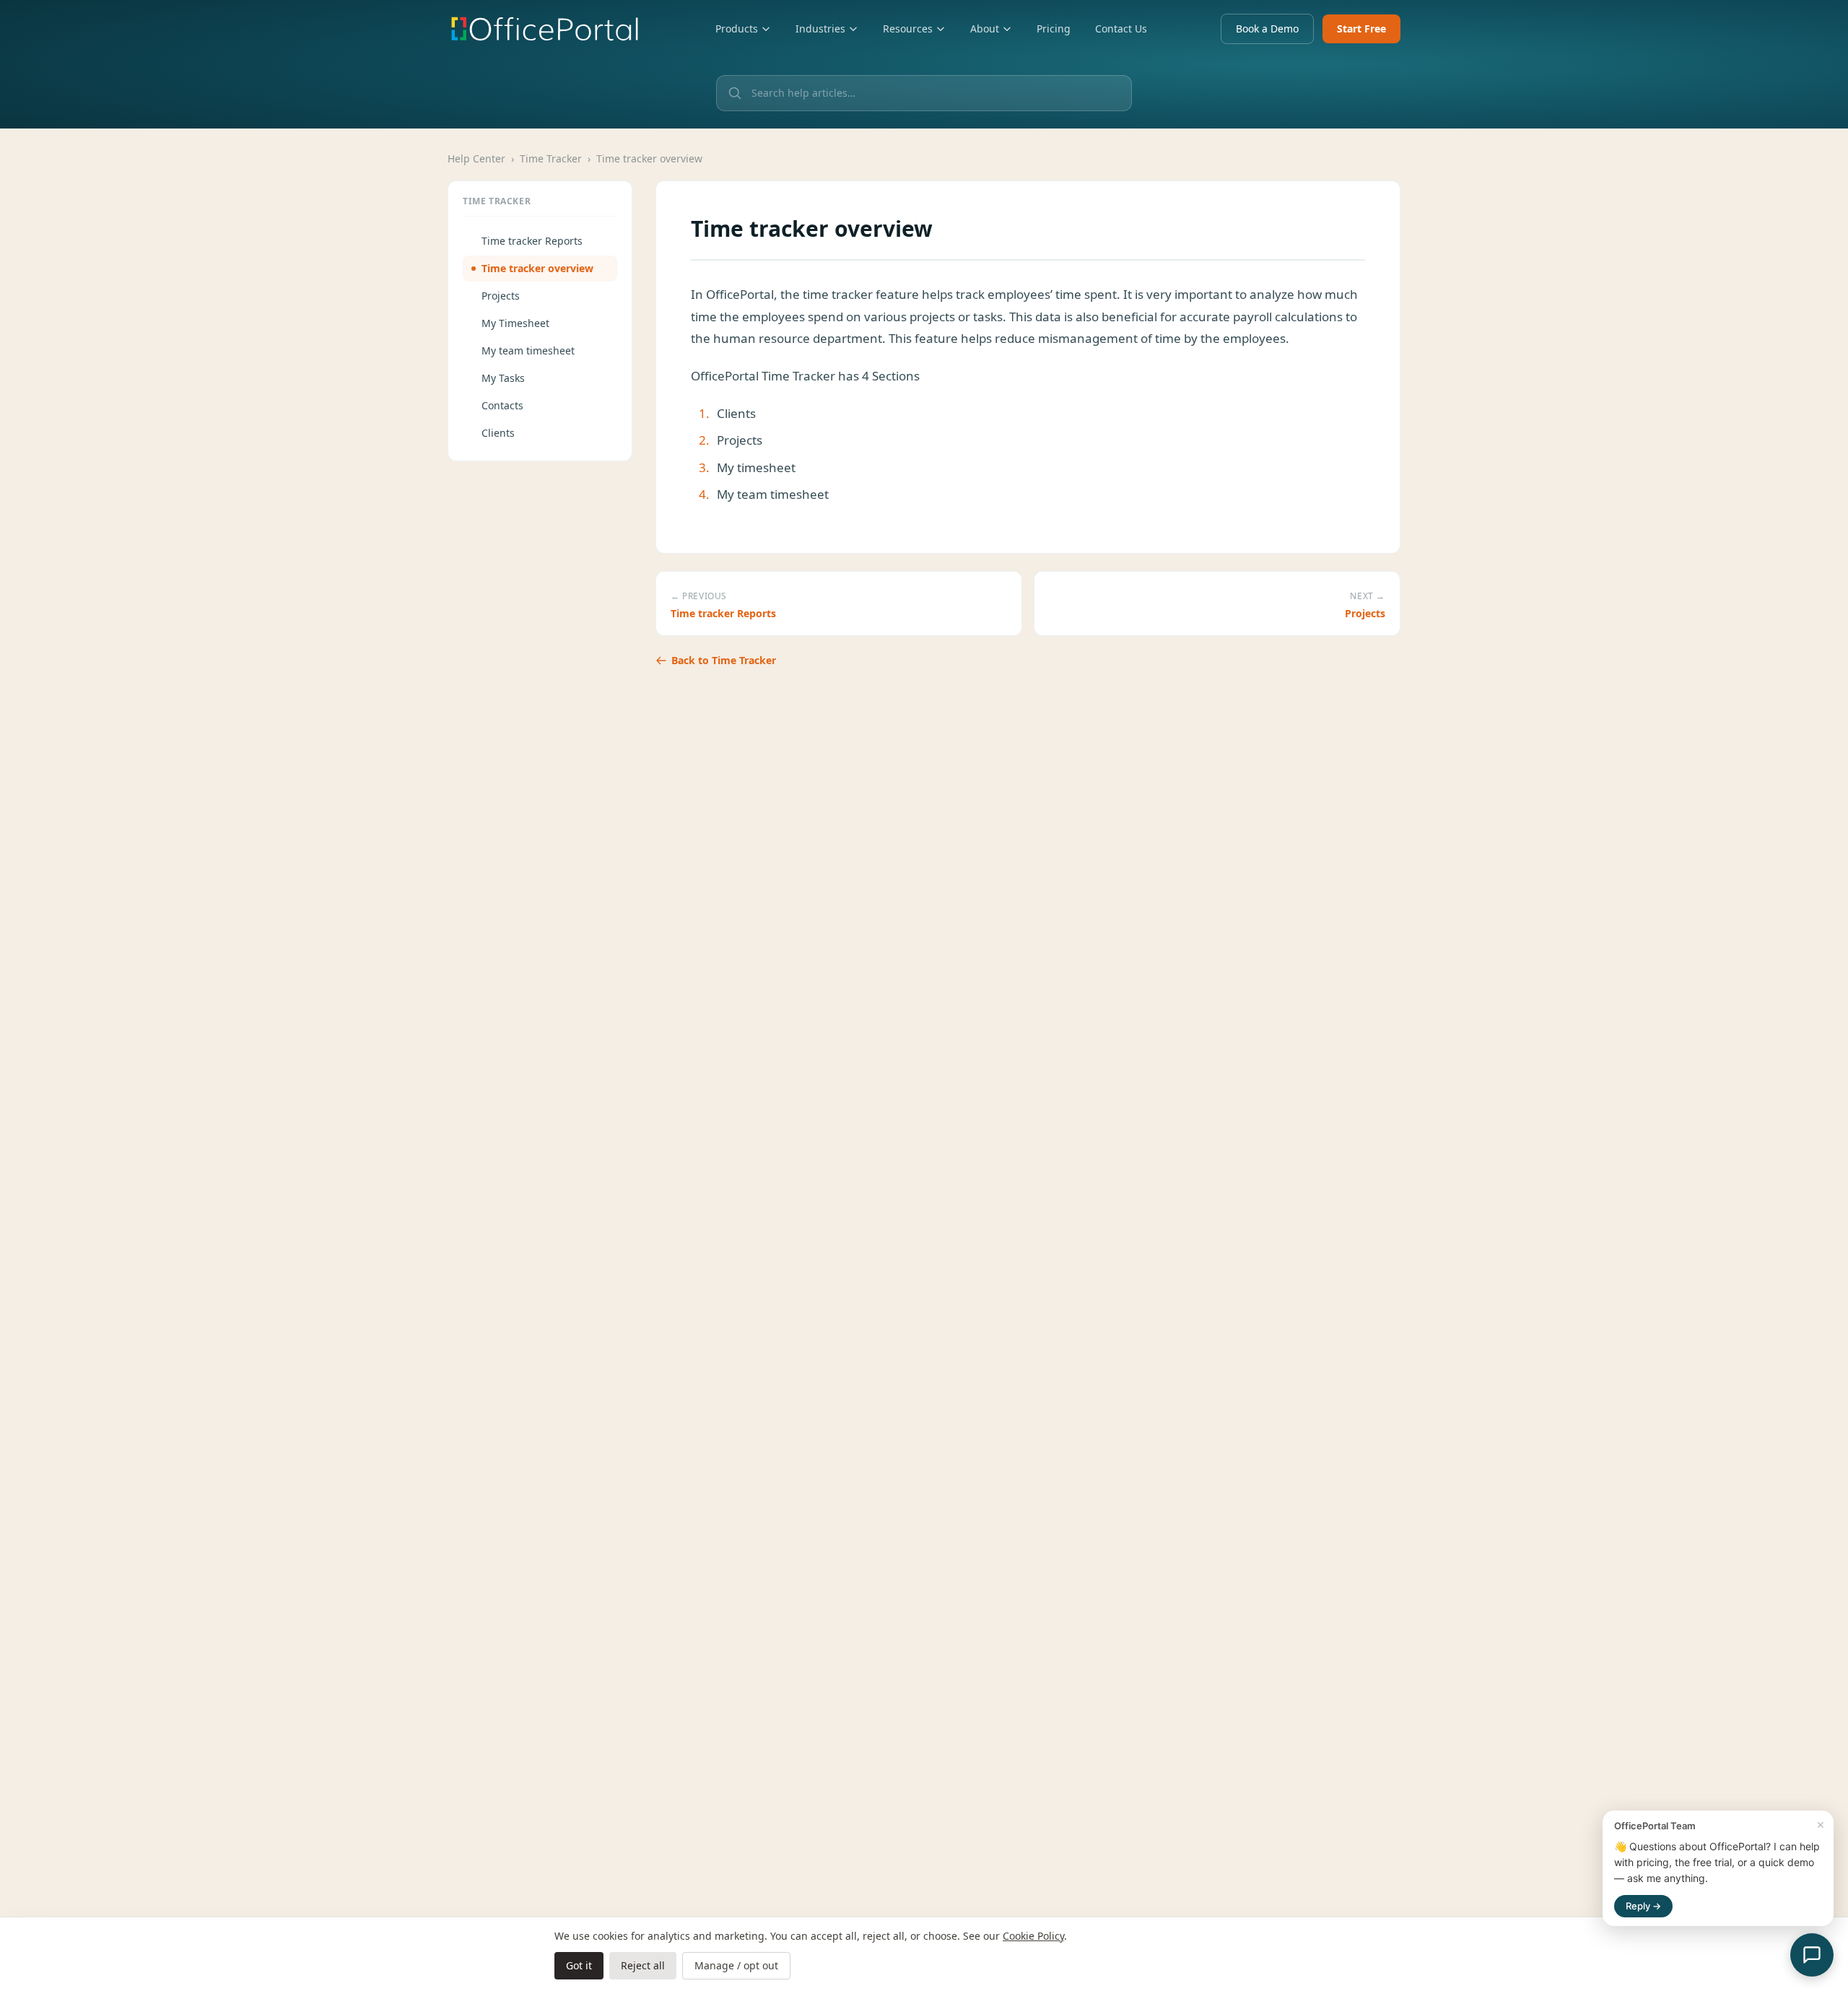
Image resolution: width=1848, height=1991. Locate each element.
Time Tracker (551, 158)
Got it (579, 1965)
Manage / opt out (736, 1965)
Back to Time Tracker (724, 660)
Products (737, 29)
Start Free (1361, 29)
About (985, 29)
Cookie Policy (1033, 1936)
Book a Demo (1267, 29)
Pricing (1054, 29)
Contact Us (1121, 29)
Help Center (476, 158)
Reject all (643, 1965)
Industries (820, 29)
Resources (908, 29)
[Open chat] (1812, 1955)
